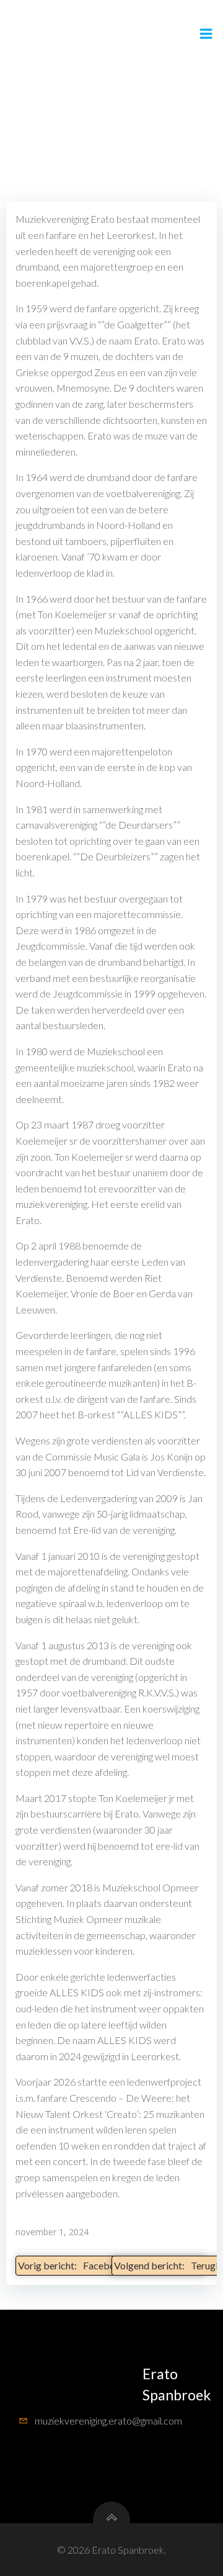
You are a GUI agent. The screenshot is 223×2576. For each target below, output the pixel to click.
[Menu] (206, 34)
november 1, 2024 (52, 2232)
